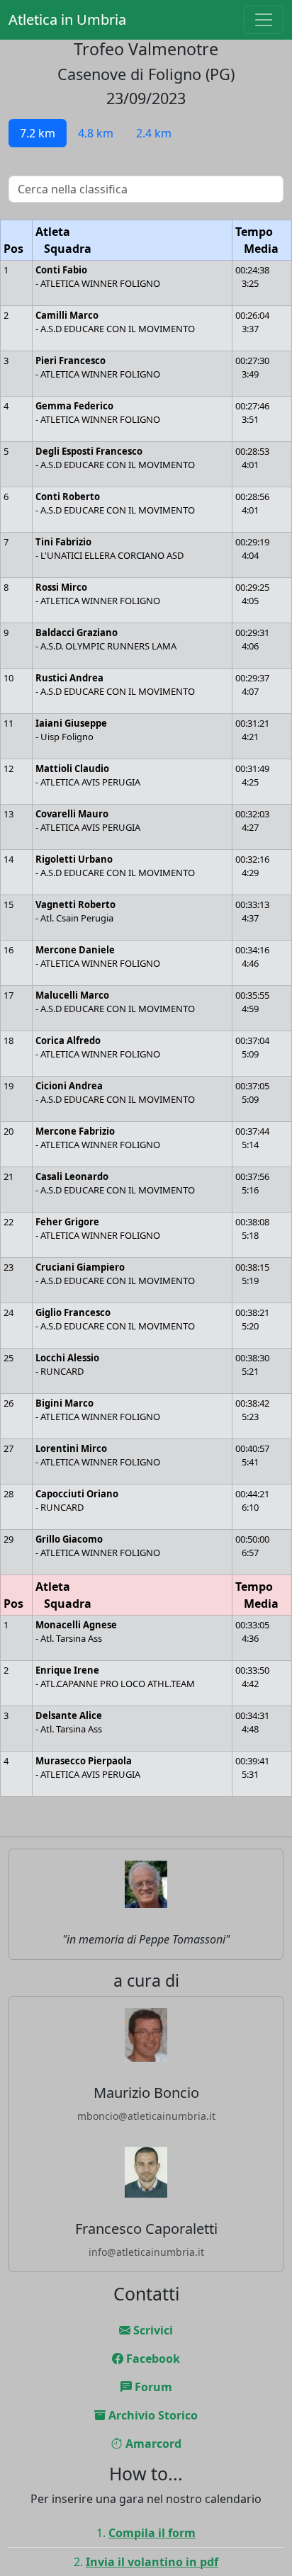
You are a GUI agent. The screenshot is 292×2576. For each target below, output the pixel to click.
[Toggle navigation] (264, 20)
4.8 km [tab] (96, 133)
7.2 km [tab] (38, 133)
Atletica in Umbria (67, 19)
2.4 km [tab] (154, 133)
